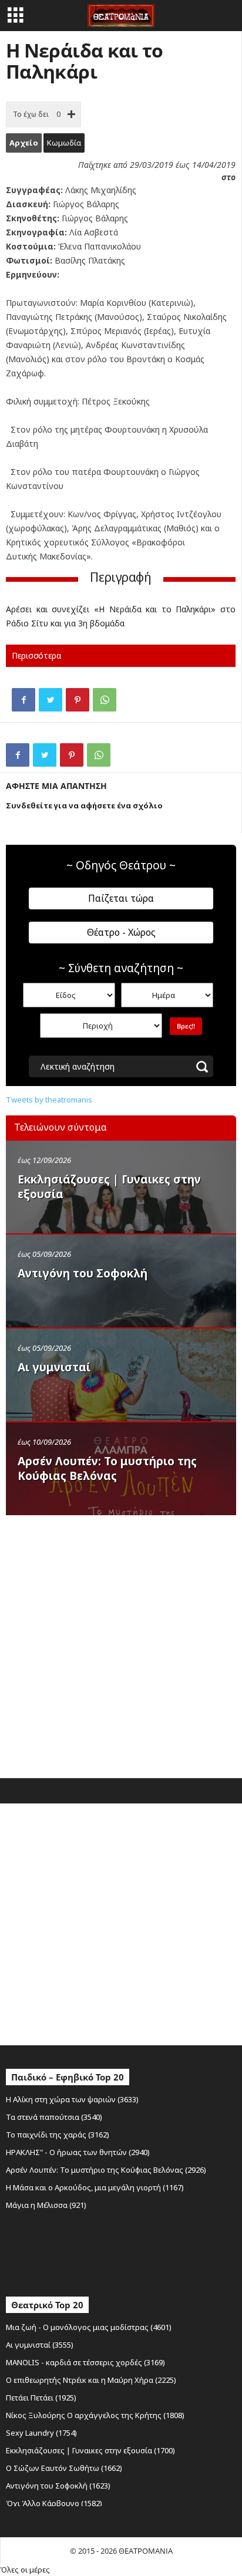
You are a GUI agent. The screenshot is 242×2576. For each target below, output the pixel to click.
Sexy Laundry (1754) (41, 2433)
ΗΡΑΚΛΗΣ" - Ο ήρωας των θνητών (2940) (78, 2152)
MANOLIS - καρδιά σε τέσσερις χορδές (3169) (85, 2362)
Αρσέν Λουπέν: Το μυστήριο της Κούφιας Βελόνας (107, 1469)
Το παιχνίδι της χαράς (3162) (58, 2135)
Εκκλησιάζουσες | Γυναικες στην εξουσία (109, 1187)
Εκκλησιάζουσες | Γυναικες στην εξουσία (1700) (90, 2450)
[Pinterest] (78, 700)
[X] (51, 700)
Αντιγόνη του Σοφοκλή (83, 1273)
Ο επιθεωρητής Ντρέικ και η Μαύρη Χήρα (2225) (91, 2380)
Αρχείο (24, 143)
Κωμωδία (64, 143)
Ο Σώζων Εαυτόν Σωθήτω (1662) (64, 2468)
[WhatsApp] (105, 700)
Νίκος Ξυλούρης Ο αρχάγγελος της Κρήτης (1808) (95, 2415)
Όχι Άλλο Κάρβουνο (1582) (54, 2503)
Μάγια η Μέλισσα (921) (46, 2205)
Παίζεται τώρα (121, 898)
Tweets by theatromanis (49, 1100)
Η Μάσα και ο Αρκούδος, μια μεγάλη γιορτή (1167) (95, 2187)
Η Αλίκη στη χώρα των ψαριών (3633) (72, 2099)
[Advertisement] (121, 1644)
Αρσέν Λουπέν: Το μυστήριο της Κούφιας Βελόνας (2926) (106, 2170)
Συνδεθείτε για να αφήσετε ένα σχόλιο (84, 805)
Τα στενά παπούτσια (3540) (54, 2117)
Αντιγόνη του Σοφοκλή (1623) (58, 2486)
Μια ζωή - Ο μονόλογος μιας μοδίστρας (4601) (89, 2327)
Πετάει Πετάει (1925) (41, 2398)
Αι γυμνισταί (54, 1367)
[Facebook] (23, 700)
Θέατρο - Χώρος (121, 932)
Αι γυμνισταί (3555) (40, 2345)
